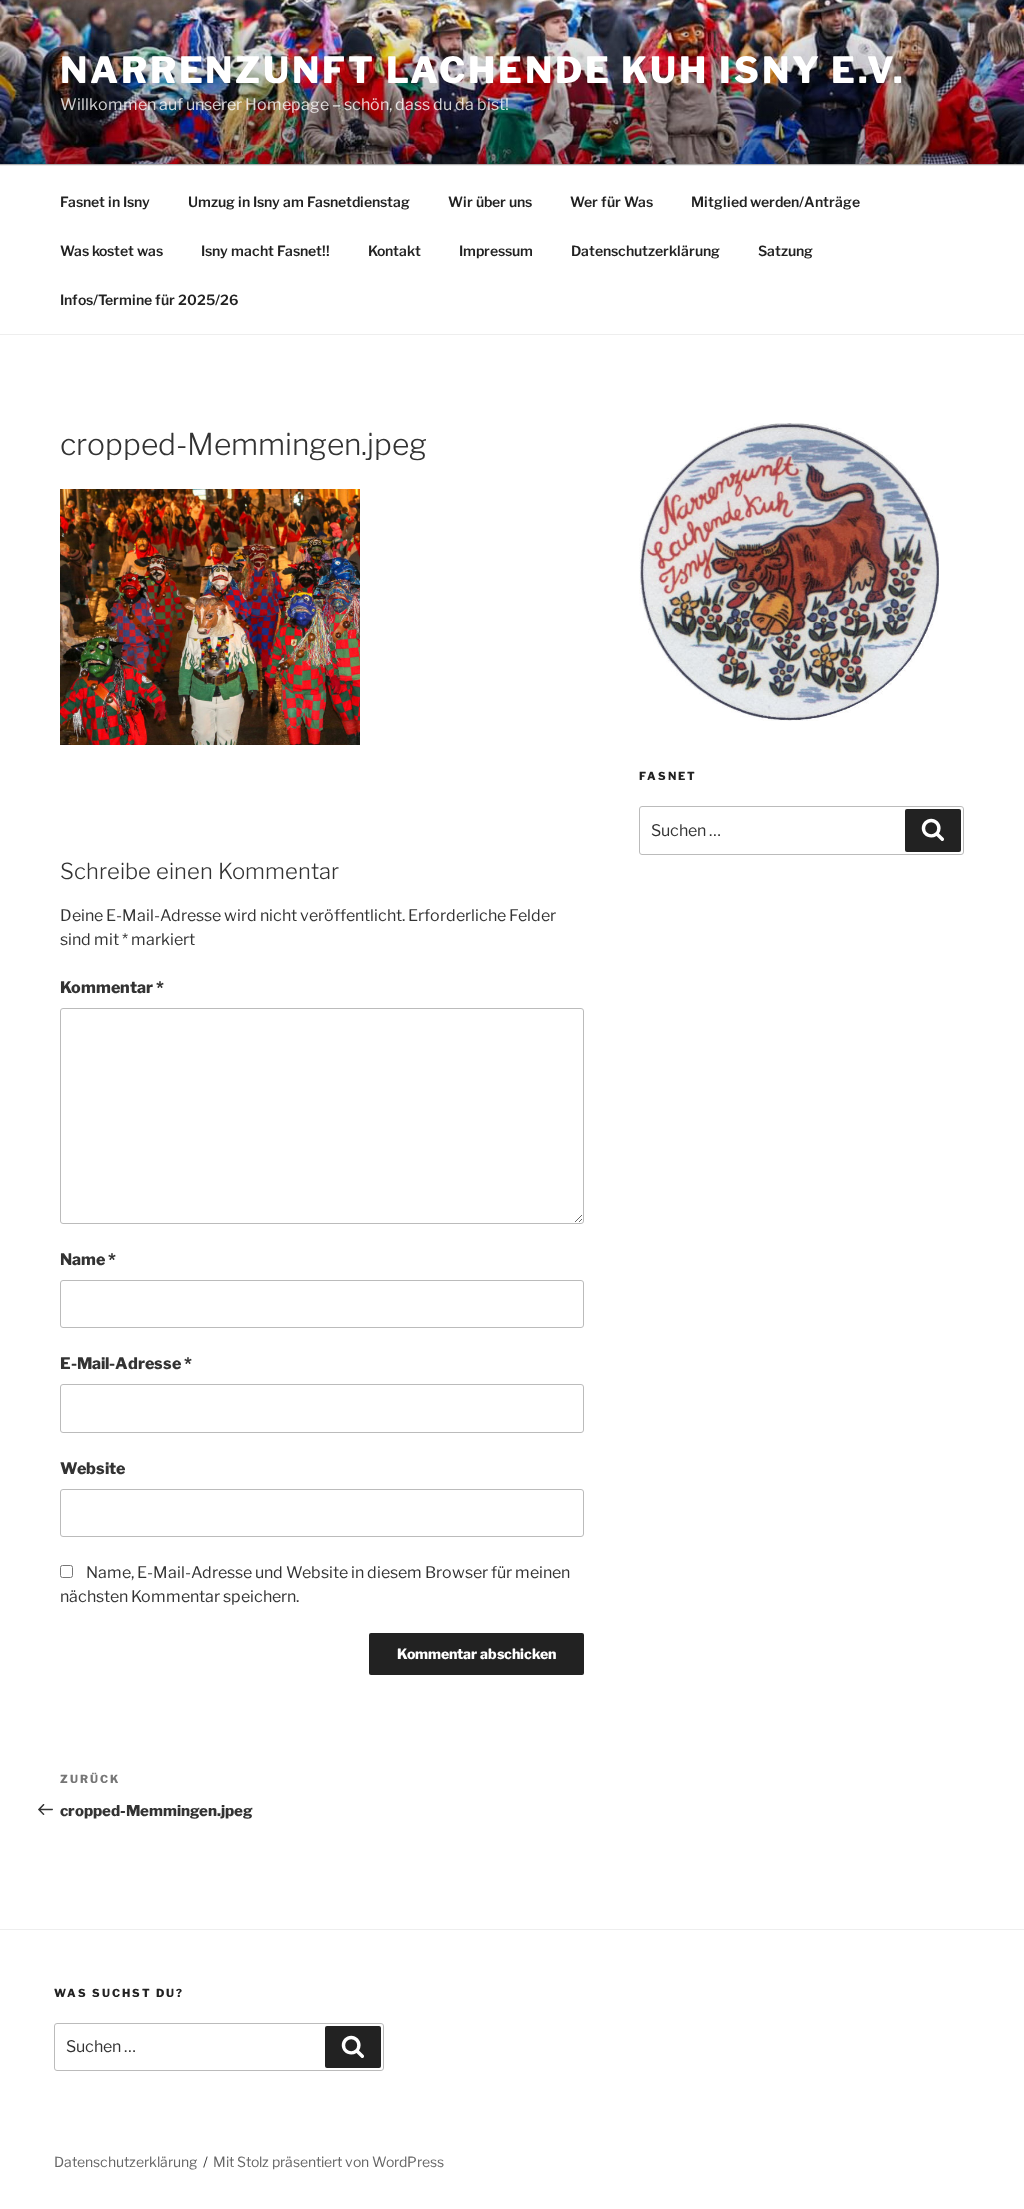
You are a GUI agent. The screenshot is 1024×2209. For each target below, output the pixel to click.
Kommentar (112, 987)
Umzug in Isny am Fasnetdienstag (299, 201)
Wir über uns (490, 201)
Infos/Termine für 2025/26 (149, 299)
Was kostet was (111, 250)
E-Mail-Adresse (126, 1363)
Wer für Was (611, 201)
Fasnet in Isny (105, 201)
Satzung (785, 250)
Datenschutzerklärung (645, 250)
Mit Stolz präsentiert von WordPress (328, 2161)
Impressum (496, 250)
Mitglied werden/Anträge (775, 201)
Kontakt (394, 250)
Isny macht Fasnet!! (265, 250)
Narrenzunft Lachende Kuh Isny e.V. (483, 70)
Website (92, 1468)
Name (88, 1259)
